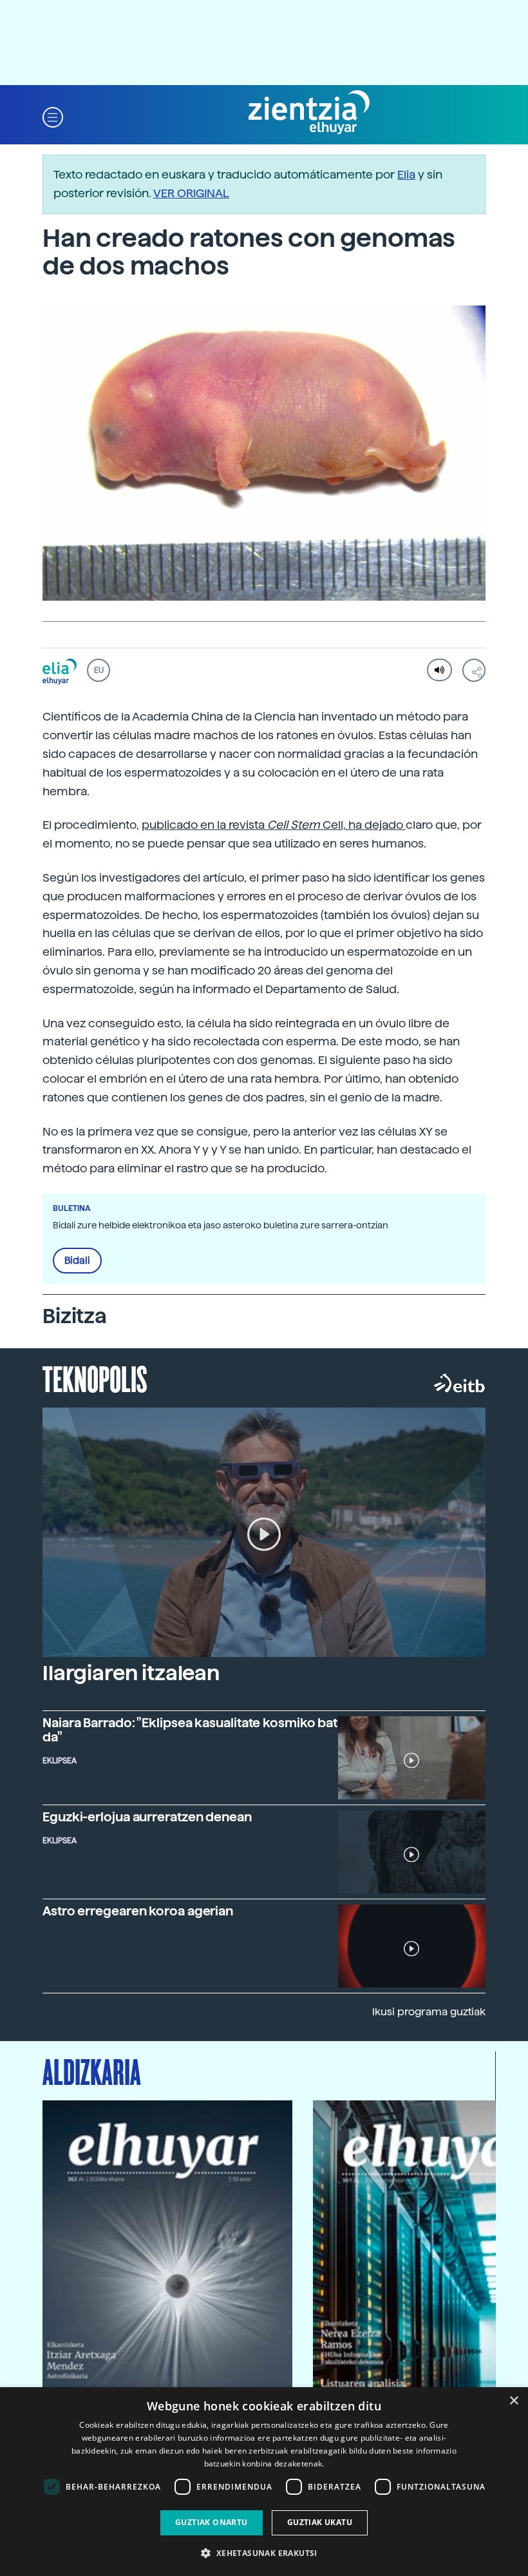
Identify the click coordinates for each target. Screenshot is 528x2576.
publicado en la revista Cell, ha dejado (274, 825)
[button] (53, 116)
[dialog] (264, 2482)
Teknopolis (95, 1378)
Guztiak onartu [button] (212, 2522)
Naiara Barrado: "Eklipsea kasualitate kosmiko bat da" (190, 1730)
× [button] (514, 2401)
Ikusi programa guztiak (429, 2012)
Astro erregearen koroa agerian (138, 1911)
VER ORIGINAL (191, 193)
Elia (406, 174)
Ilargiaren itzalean (131, 1673)
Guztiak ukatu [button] (320, 2522)
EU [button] (99, 670)
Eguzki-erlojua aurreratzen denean (147, 1817)
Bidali (77, 1261)
